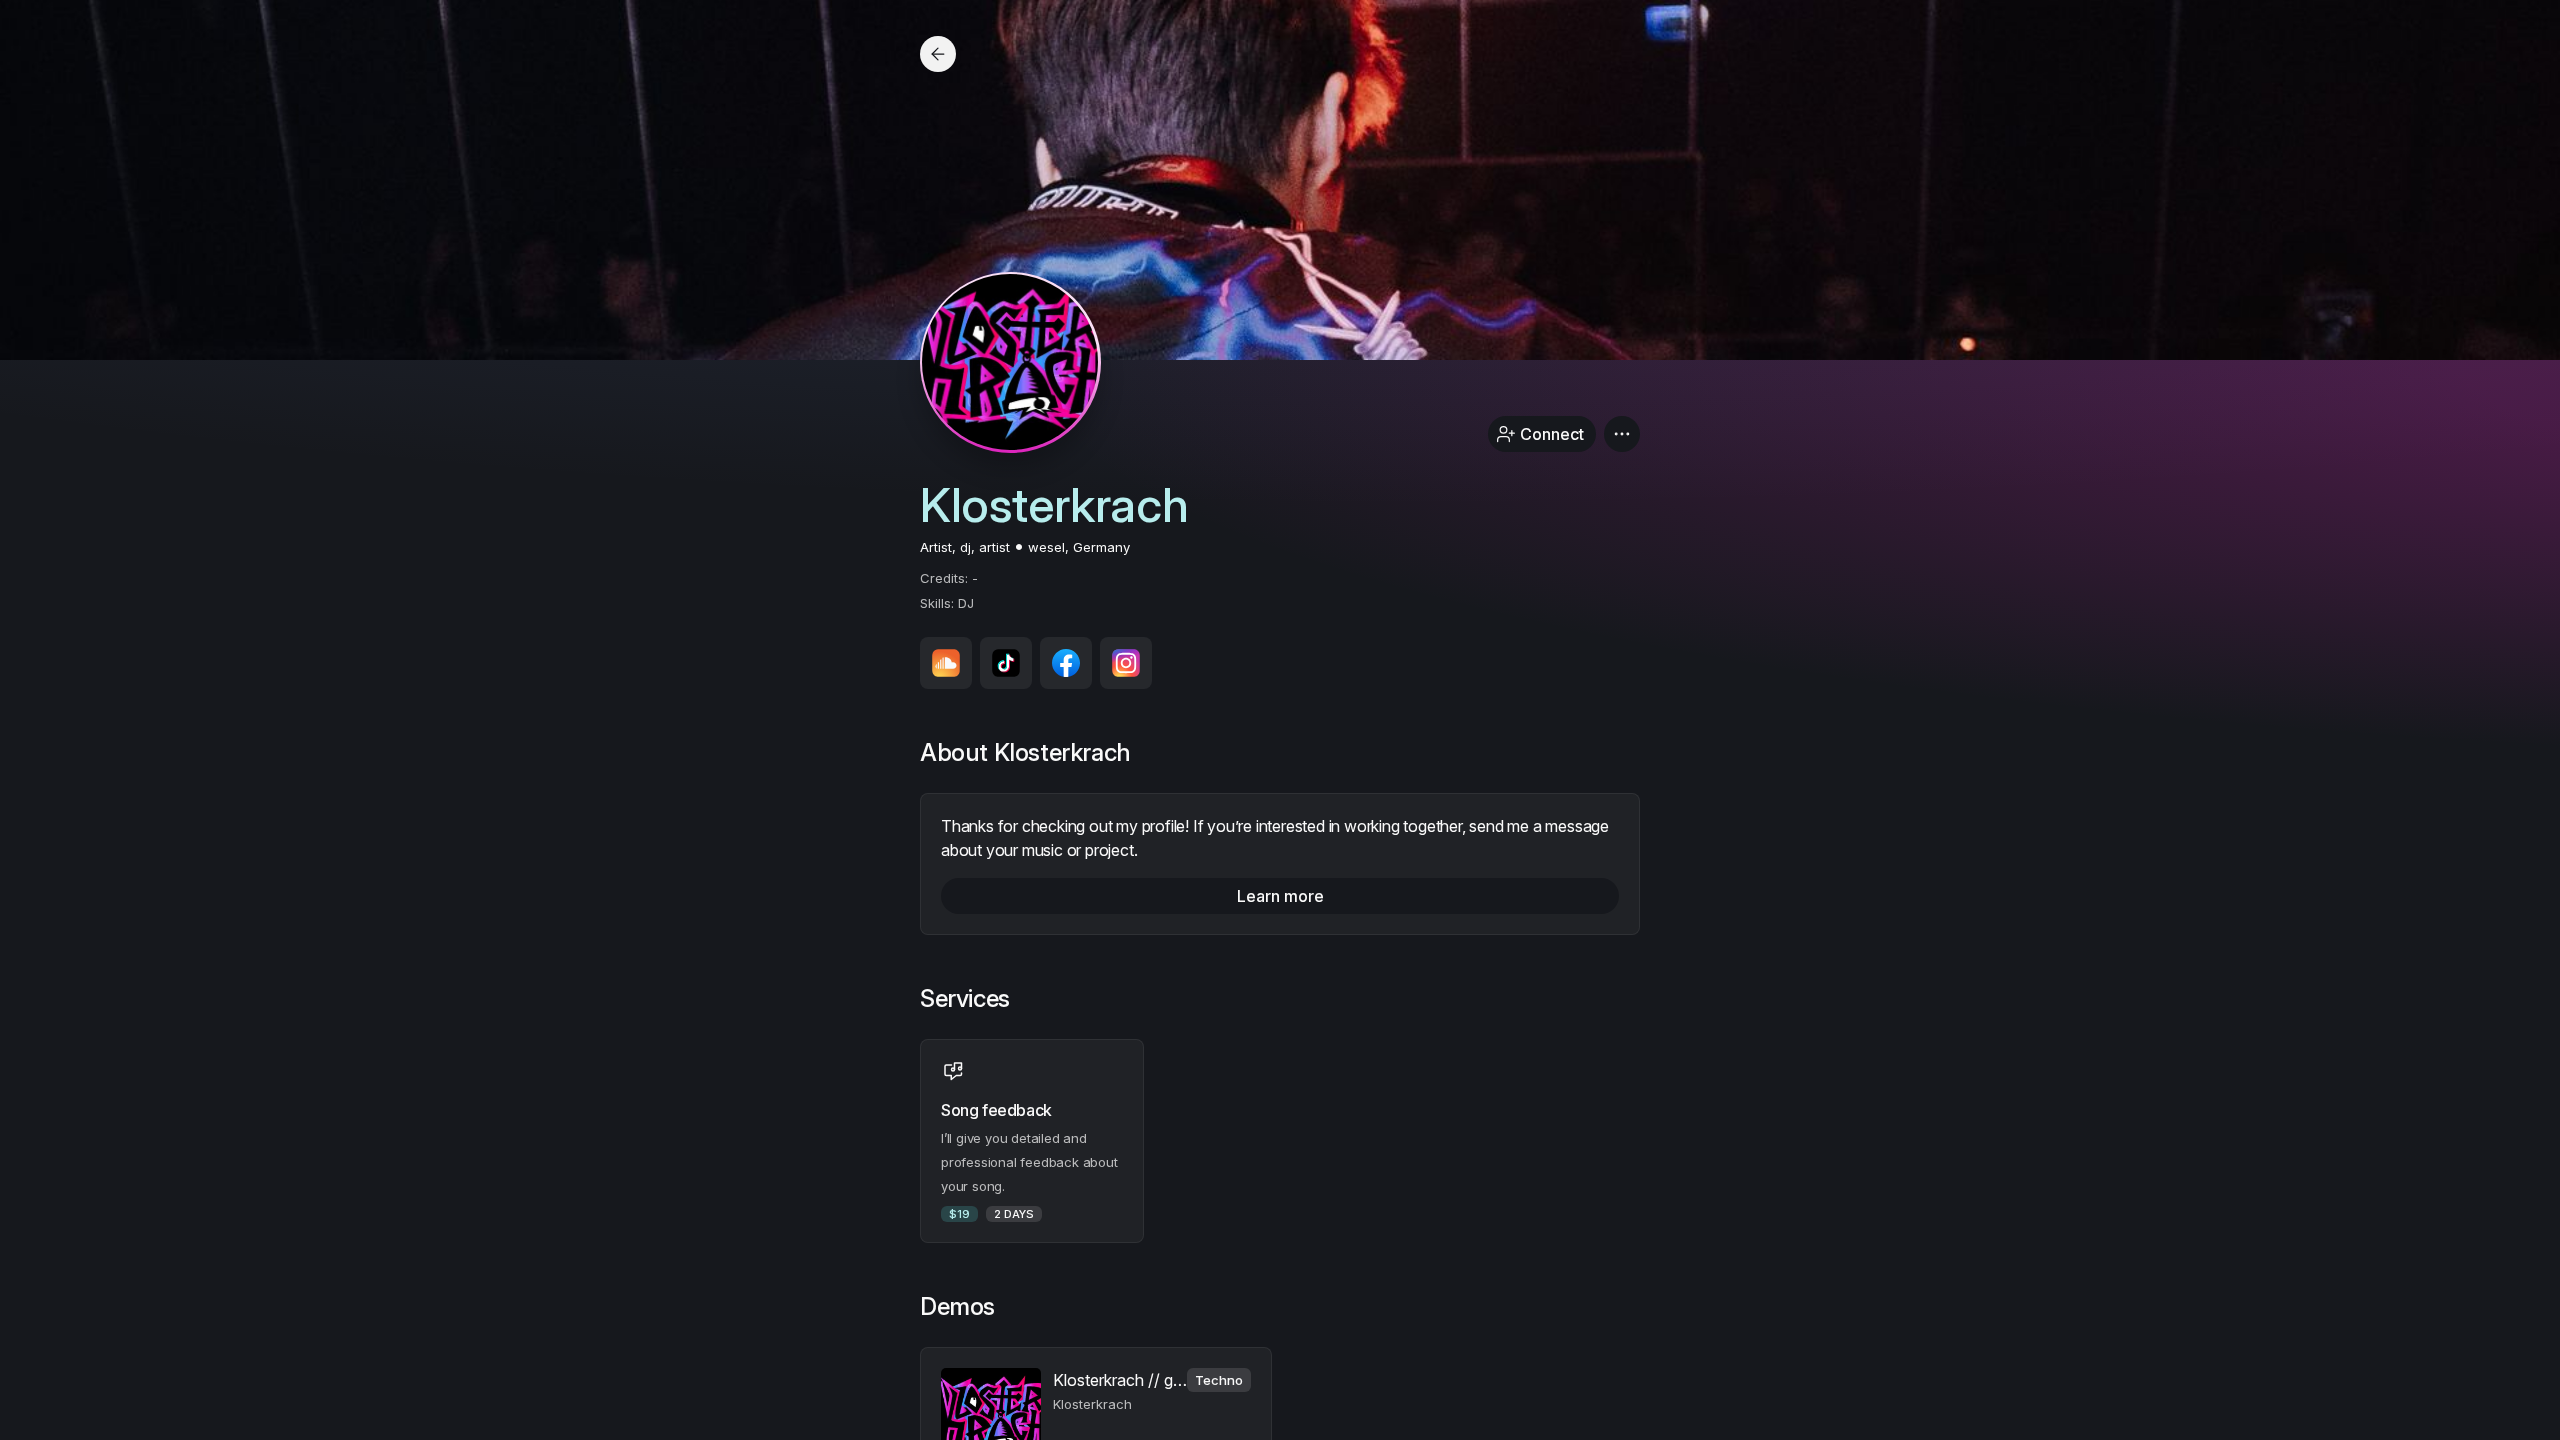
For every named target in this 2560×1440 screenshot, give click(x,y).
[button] (1622, 434)
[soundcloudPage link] (946, 663)
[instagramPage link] (1126, 663)
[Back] (938, 54)
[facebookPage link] (1066, 663)
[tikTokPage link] (1006, 663)
